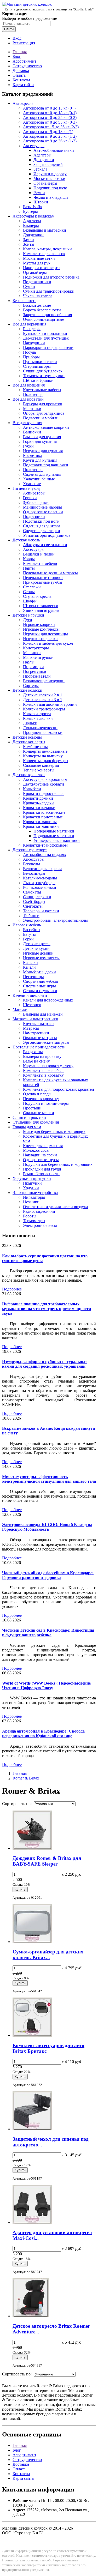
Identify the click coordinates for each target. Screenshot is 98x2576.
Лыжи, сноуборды (39, 883)
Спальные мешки (39, 1113)
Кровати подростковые (44, 794)
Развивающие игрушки (44, 681)
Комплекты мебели (40, 563)
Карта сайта (23, 85)
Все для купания (27, 423)
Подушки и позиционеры (46, 1103)
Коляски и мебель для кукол (48, 643)
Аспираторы (34, 493)
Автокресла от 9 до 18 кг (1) (48, 132)
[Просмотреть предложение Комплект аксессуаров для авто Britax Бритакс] (32, 2035)
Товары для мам (27, 1127)
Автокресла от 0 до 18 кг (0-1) (50, 113)
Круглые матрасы (39, 1024)
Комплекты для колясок (44, 254)
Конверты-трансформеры (46, 761)
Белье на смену (36, 1061)
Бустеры (30, 211)
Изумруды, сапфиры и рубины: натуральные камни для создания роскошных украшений (45, 1364)
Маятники (32, 409)
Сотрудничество (27, 66)
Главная (20, 52)
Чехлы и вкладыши (51, 197)
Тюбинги (31, 916)
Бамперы (31, 225)
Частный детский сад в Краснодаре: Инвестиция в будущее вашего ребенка (48, 1633)
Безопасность (24, 301)
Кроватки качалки (39, 808)
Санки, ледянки (37, 897)
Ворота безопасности (42, 310)
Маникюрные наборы (42, 507)
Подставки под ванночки (46, 465)
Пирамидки (33, 667)
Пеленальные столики (43, 578)
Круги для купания (40, 460)
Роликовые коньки (40, 887)
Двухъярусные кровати (44, 784)
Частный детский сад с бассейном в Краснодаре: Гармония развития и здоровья (48, 1575)
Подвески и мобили (41, 418)
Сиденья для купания (42, 474)
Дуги (28, 620)
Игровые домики (38, 953)
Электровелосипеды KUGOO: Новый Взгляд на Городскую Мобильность (47, 1527)
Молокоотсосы (36, 1150)
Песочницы (33, 977)
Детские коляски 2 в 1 (43, 695)
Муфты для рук (37, 263)
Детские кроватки (29, 775)
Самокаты (32, 892)
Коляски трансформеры (44, 709)
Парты (29, 568)
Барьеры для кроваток (43, 404)
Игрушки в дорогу (50, 174)
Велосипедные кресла (43, 869)
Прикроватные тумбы (43, 582)
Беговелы (31, 864)
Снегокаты (33, 906)
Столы (29, 592)
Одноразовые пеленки (43, 512)
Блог (17, 56)
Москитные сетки (49, 179)
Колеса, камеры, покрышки (47, 249)
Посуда (29, 352)
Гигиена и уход (26, 488)
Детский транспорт (30, 850)
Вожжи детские (37, 305)
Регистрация (24, 43)
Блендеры (32, 329)
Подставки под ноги (41, 521)
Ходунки (31, 1188)
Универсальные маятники (57, 840)
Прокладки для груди (42, 1169)
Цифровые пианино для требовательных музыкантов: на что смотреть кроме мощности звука (47, 1309)
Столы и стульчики (40, 991)
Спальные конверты (41, 765)
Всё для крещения (29, 385)
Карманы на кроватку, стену (48, 1066)
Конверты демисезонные (45, 751)
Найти (9, 29)
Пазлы (29, 662)
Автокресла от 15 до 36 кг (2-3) (51, 127)
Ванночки (32, 432)
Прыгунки (32, 1183)
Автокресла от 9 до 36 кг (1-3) (50, 141)
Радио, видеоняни (39, 1211)
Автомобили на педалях (45, 855)
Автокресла (23, 103)
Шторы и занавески (41, 606)
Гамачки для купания (42, 437)
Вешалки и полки (39, 554)
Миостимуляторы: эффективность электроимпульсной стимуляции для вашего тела (49, 1479)
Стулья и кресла (37, 596)
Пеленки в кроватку (41, 1099)
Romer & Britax (26, 1778)
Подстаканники (37, 282)
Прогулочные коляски (43, 732)
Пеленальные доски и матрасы (50, 573)
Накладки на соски (40, 1155)
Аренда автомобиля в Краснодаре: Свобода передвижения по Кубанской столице (43, 1733)
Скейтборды (34, 901)
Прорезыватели (37, 676)
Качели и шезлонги (30, 995)
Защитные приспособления (47, 315)
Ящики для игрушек (41, 610)
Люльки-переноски (40, 728)
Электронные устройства (35, 1193)
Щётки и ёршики (38, 380)
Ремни (39, 193)
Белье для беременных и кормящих (54, 1132)
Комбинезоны (35, 747)
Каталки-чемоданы (40, 878)
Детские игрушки (28, 615)
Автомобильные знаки (54, 150)
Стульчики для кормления (36, 1122)
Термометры (34, 1221)
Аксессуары (34, 146)
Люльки (30, 723)
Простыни (32, 1108)
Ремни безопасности (41, 1174)
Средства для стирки (42, 531)
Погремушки (35, 671)
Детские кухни (36, 948)
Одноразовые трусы (41, 1160)
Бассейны (32, 930)
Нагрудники (34, 343)
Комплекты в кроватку (43, 1075)
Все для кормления (29, 324)
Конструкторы (36, 648)
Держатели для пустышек (46, 338)
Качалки (30, 963)
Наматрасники (36, 1033)
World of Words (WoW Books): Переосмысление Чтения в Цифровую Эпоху (46, 1685)
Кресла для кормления (43, 1146)
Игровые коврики (39, 625)
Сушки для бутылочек (43, 371)
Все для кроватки (28, 399)
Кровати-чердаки (38, 803)
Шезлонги (32, 1005)
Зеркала (40, 169)
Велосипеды (34, 873)
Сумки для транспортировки (49, 291)
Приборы (31, 357)
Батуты (29, 934)
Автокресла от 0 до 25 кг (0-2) (50, 117)
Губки (28, 446)
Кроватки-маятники (41, 826)
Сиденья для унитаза (42, 526)
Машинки (32, 653)
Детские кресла (37, 944)
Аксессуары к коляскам (33, 216)
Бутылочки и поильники (45, 333)
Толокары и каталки (41, 911)
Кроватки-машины (40, 822)
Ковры (29, 559)
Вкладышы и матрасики (45, 230)
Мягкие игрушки (38, 657)
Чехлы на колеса (38, 296)
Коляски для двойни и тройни (50, 704)
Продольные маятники (54, 836)
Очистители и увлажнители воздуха (55, 1207)
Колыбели (32, 789)
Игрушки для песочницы (45, 634)
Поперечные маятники (54, 831)
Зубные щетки (36, 502)
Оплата (19, 75)
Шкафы (30, 601)
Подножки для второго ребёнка (51, 277)
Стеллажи (32, 587)
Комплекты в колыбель (44, 1070)
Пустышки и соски (40, 362)
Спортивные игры (39, 986)
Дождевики (44, 160)
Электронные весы (40, 1225)
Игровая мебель (27, 925)
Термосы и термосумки (44, 376)
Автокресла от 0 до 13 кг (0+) (49, 108)
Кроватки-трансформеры (45, 845)
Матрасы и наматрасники (35, 1019)
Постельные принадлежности (39, 1047)
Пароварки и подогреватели (48, 348)
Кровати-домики (38, 798)
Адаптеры (42, 155)
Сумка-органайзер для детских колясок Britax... (48, 1955)
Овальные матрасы (40, 1038)
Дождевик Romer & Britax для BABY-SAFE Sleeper (47, 1861)
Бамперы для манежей (43, 1014)
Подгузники (34, 517)
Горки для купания (40, 441)
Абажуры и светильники (45, 545)
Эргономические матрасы (46, 1042)
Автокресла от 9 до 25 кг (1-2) (50, 136)
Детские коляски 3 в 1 (43, 700)
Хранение (32, 484)
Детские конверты (29, 742)
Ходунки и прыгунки (32, 1178)
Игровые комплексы (41, 629)
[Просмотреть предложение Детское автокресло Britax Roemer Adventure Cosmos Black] (31, 2316)
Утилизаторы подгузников (47, 535)
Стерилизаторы (37, 366)
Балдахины (33, 1052)
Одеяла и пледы (37, 1094)
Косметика (33, 456)
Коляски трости (37, 714)
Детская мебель (26, 540)
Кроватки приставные (43, 817)
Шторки (41, 202)
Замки (28, 240)
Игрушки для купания (43, 451)
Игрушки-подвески (40, 639)
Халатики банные (39, 479)
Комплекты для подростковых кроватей (59, 1089)
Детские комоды (27, 737)
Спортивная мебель (41, 981)
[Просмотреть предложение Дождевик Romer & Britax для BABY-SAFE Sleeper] (32, 1848)
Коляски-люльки (38, 718)
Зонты (29, 244)
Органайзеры (45, 183)
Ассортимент (24, 61)
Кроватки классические (44, 812)
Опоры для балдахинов (44, 413)
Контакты (21, 80)
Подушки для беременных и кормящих (58, 1164)
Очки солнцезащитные (44, 319)
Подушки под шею (50, 188)
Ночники (31, 1202)
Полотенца (33, 394)
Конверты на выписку (43, 756)
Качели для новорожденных (48, 1000)
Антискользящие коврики (46, 427)
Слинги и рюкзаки (29, 1117)
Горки (28, 939)
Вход (17, 38)
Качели (29, 967)
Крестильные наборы (42, 390)
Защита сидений (48, 164)
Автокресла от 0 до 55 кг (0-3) (50, 122)
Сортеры (31, 686)
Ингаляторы (34, 1197)
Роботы (30, 1216)
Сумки (29, 286)
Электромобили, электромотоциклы (55, 920)
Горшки (30, 498)
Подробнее (12, 1289)
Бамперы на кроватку (42, 1056)
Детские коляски (27, 690)
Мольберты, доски (39, 972)
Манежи (20, 1009)
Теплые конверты (39, 770)
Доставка (21, 71)
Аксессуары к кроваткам (45, 779)
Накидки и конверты (42, 268)
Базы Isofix (33, 207)
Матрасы (31, 1028)
